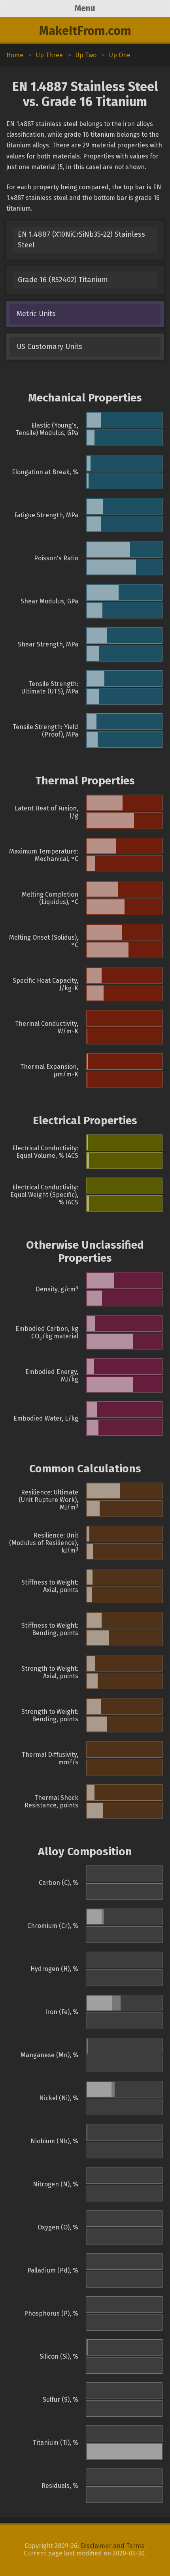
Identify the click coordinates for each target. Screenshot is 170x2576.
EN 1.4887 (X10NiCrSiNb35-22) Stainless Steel (81, 240)
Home (15, 55)
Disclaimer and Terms (112, 2546)
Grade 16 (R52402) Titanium (63, 280)
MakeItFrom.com (85, 31)
